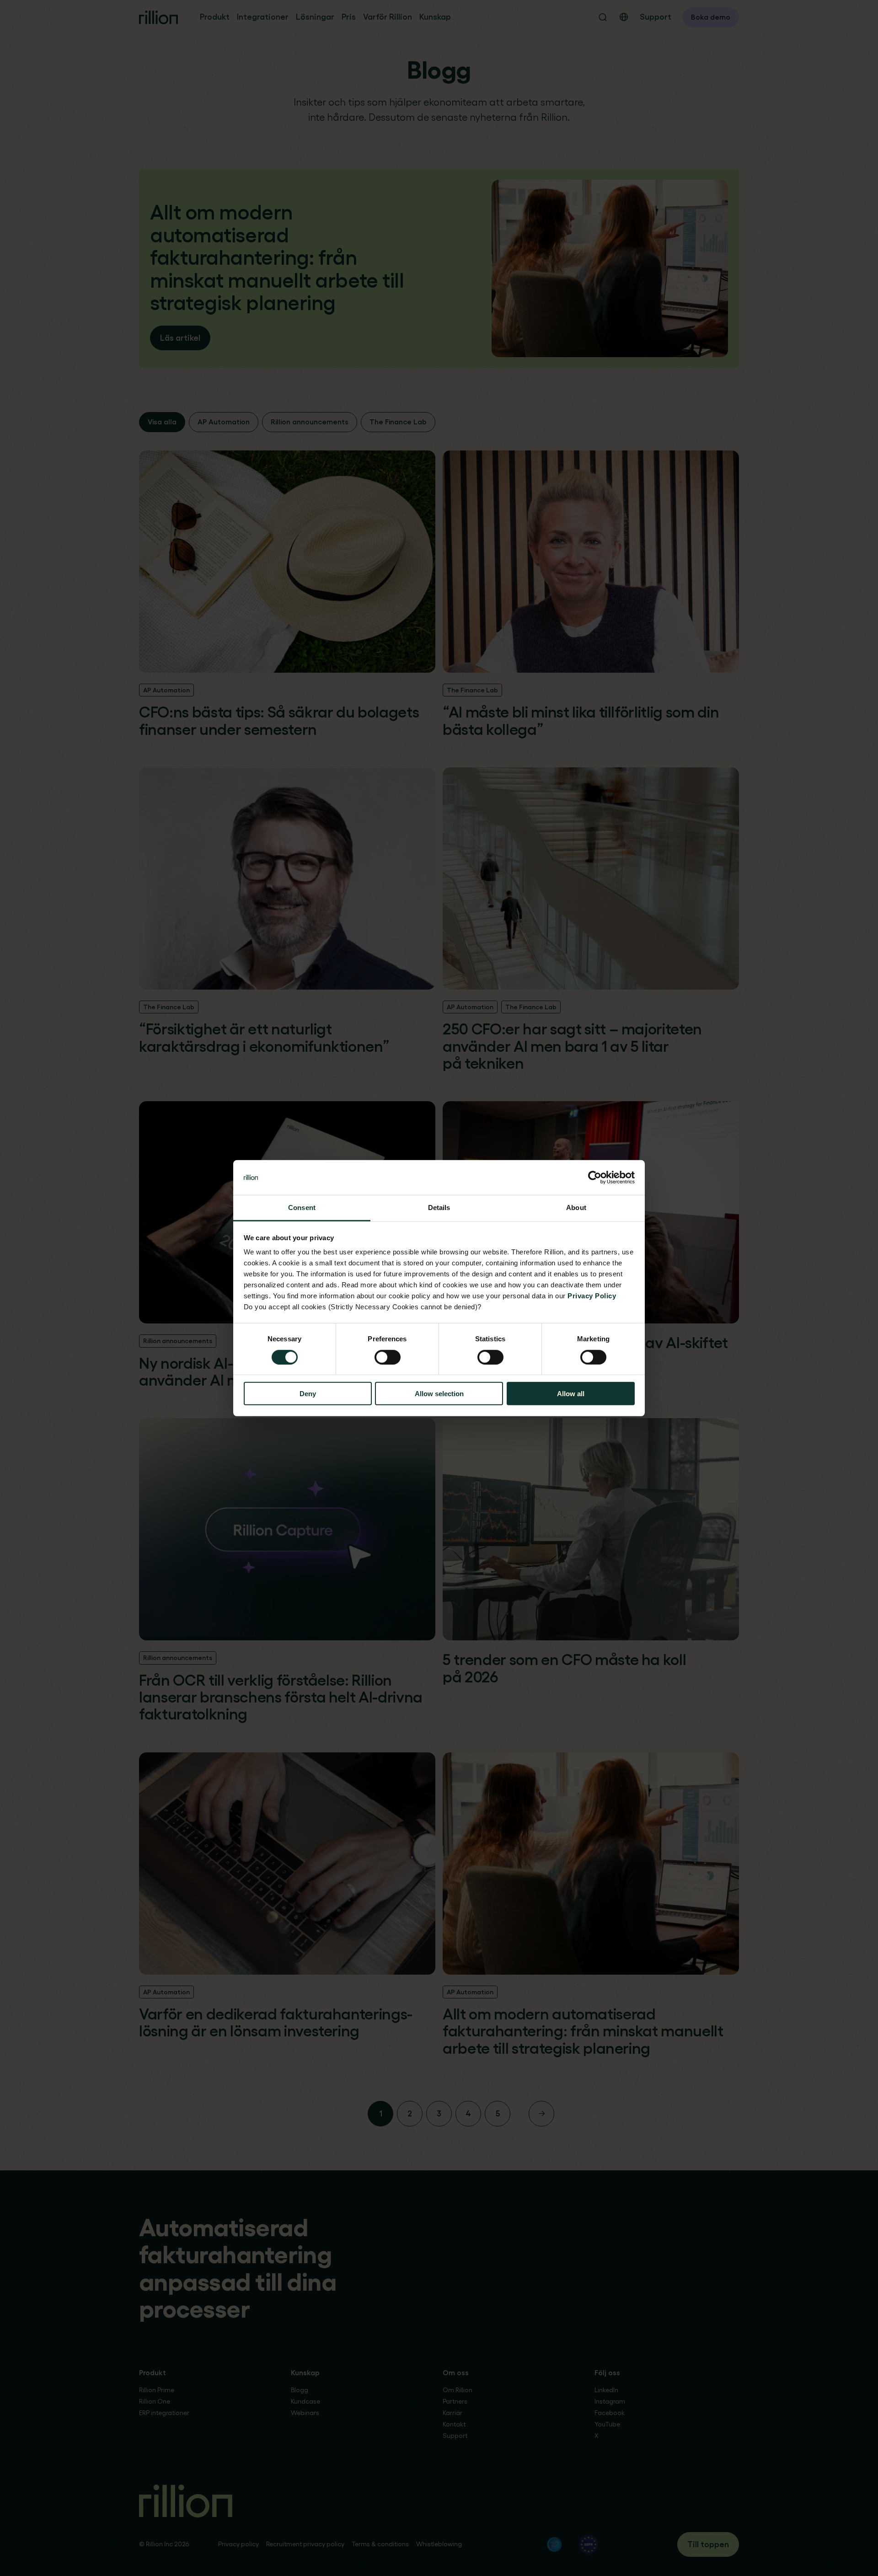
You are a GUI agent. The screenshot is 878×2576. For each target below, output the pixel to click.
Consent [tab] (302, 1208)
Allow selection (439, 1394)
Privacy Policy (592, 1296)
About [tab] (576, 1208)
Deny (308, 1394)
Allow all (571, 1394)
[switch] (388, 1357)
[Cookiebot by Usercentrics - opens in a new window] (595, 1178)
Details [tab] (439, 1208)
